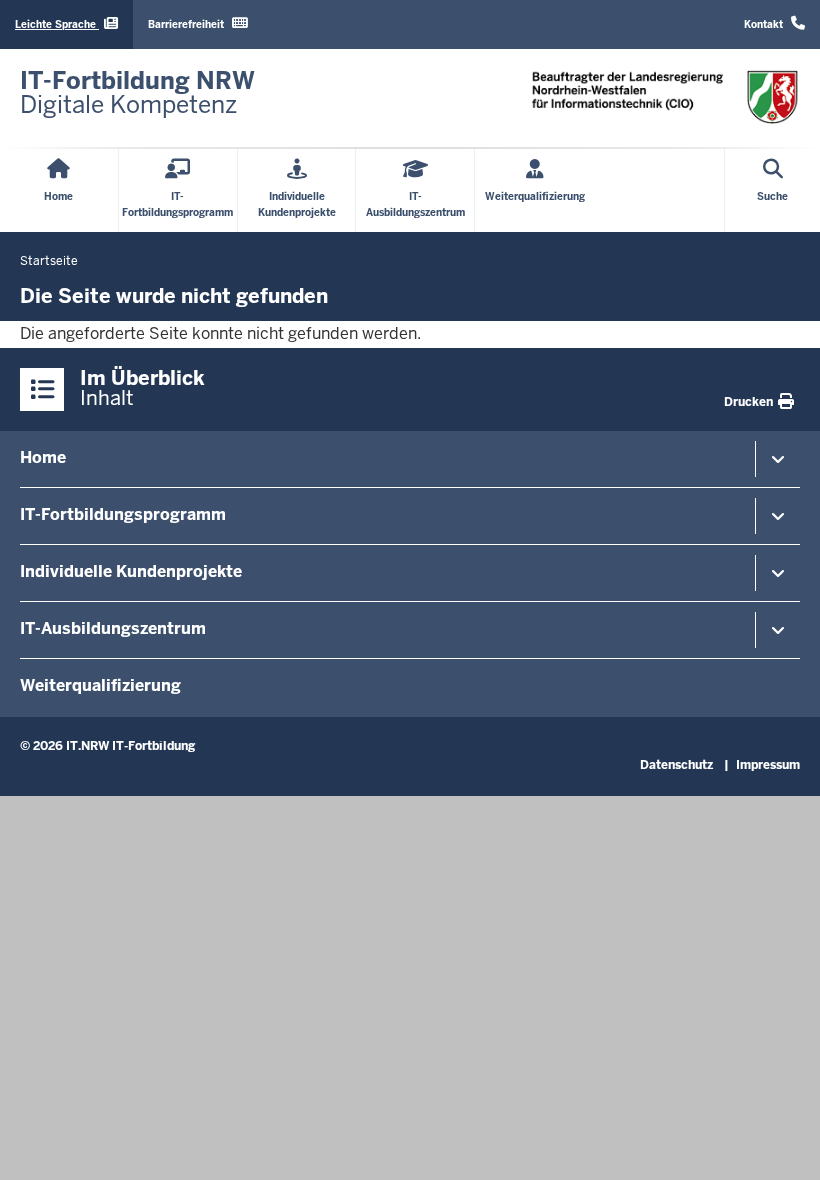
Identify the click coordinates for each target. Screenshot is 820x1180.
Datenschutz (676, 765)
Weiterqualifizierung (100, 685)
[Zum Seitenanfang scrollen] (780, 1143)
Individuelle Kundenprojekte (131, 571)
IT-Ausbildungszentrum (113, 628)
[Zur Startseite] (665, 96)
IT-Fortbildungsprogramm (123, 514)
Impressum (768, 765)
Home (43, 457)
